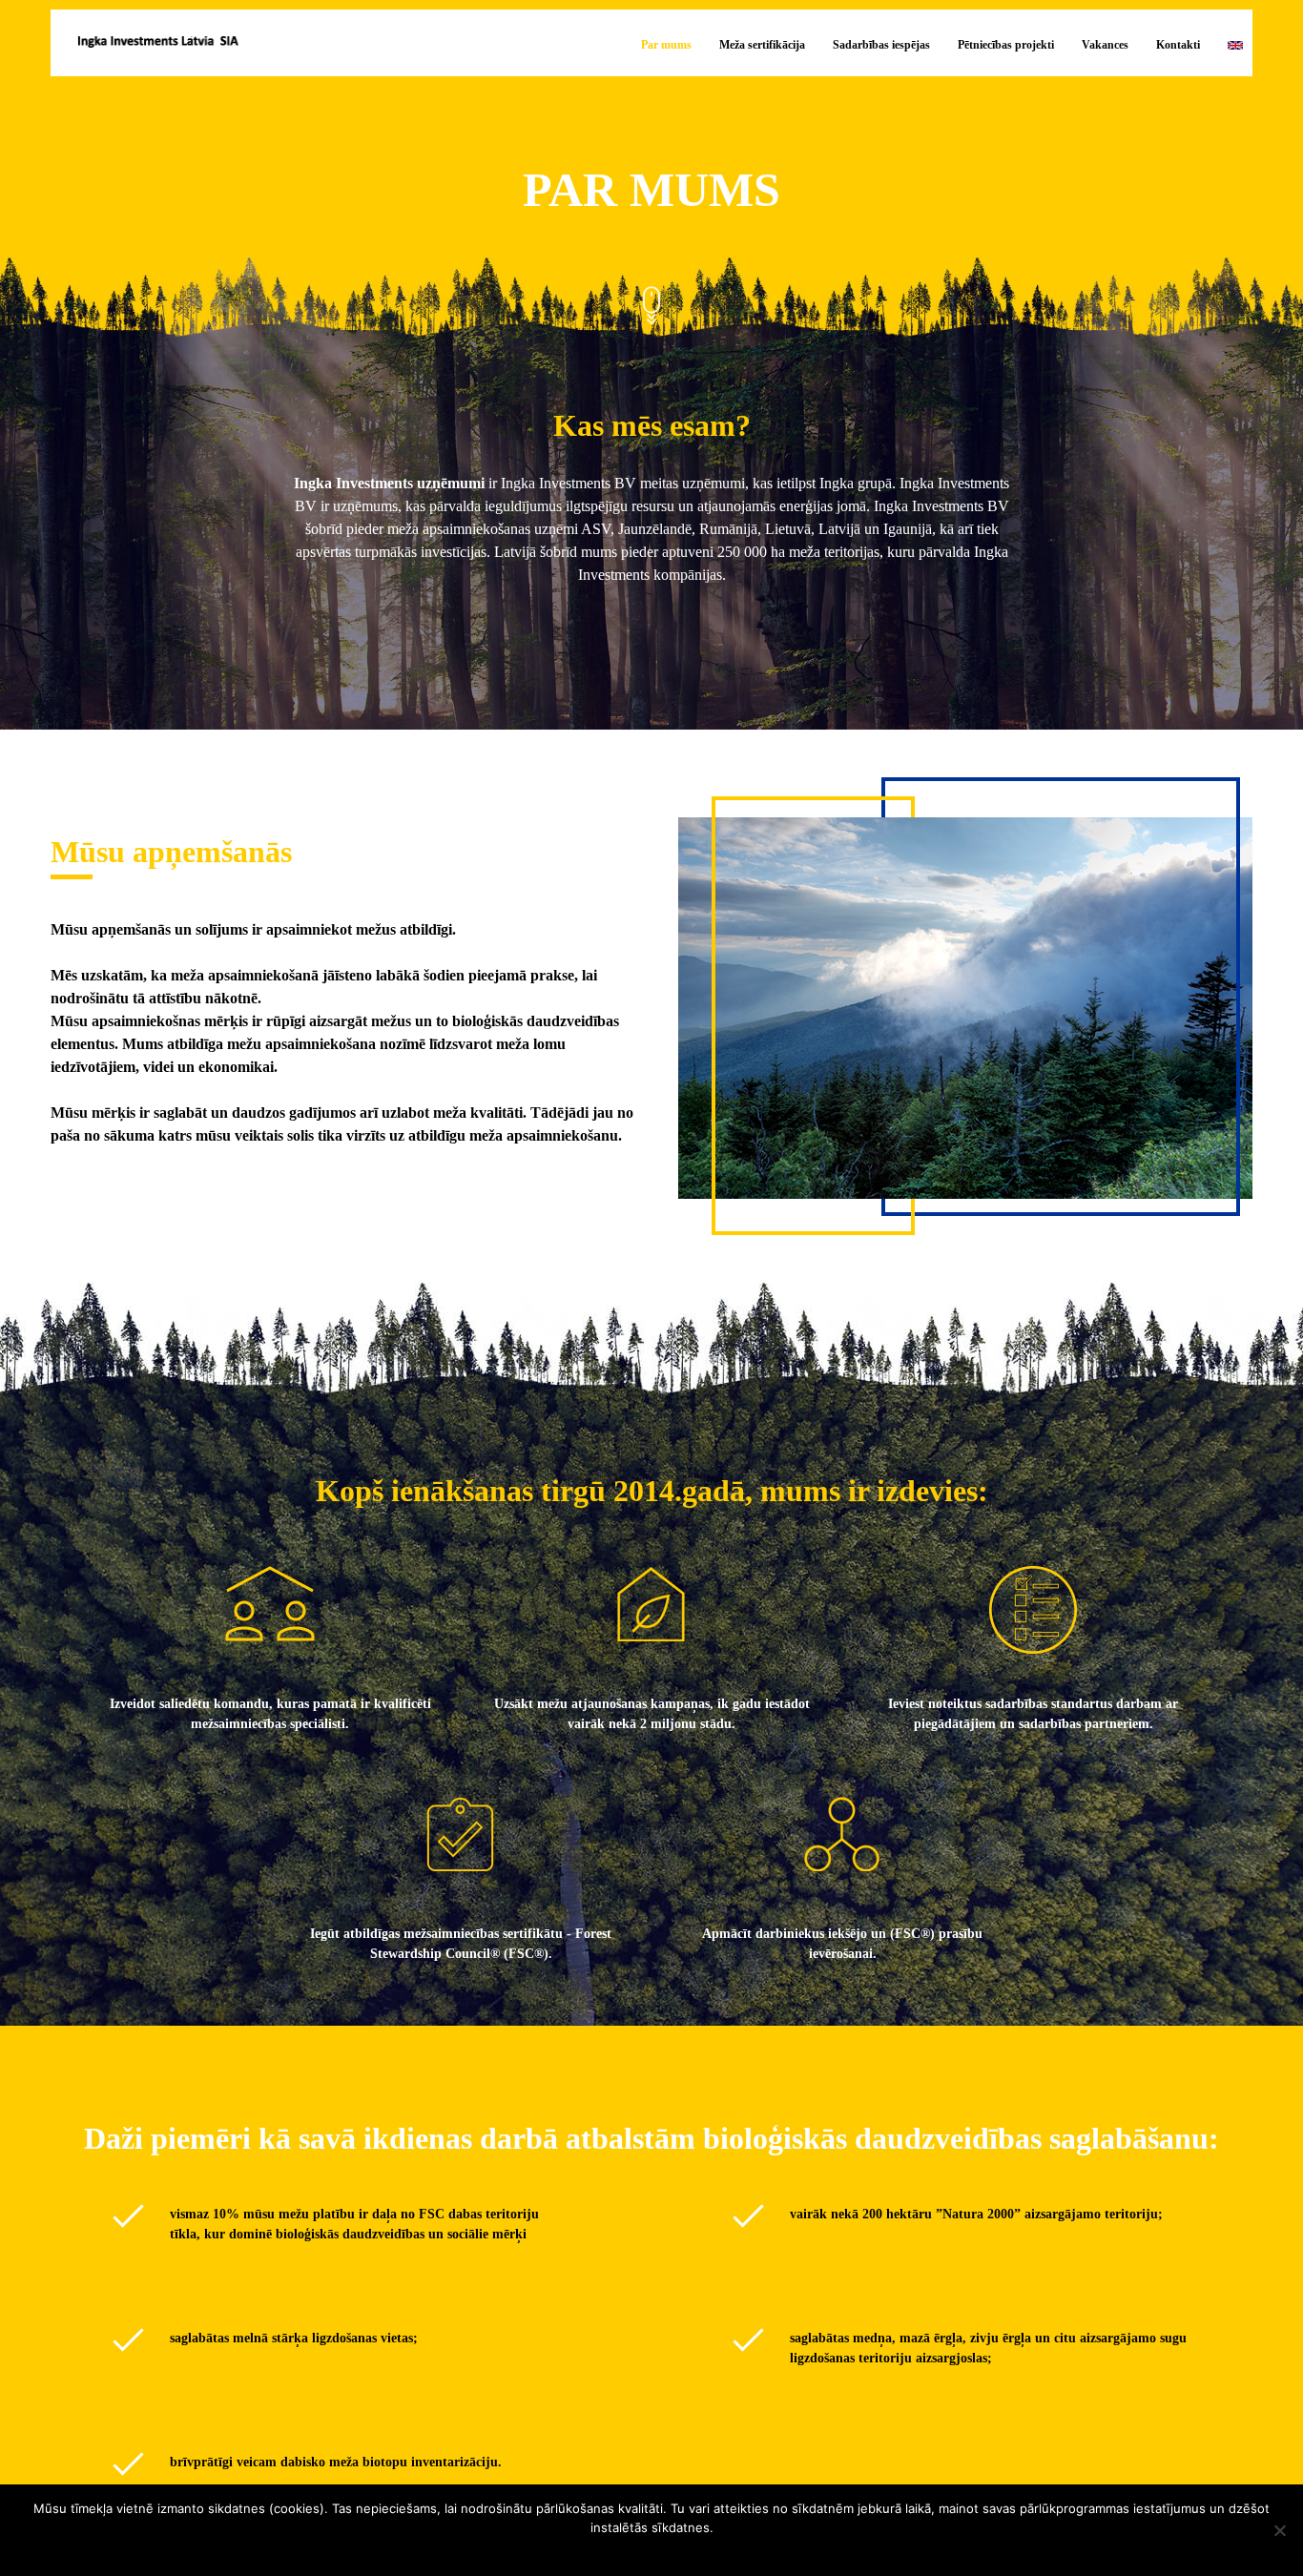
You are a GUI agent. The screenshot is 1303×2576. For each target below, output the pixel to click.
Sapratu (657, 2553)
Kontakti (1178, 45)
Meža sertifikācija (762, 45)
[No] (1279, 2530)
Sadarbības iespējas (881, 45)
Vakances (1105, 45)
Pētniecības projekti (1006, 45)
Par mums (666, 45)
